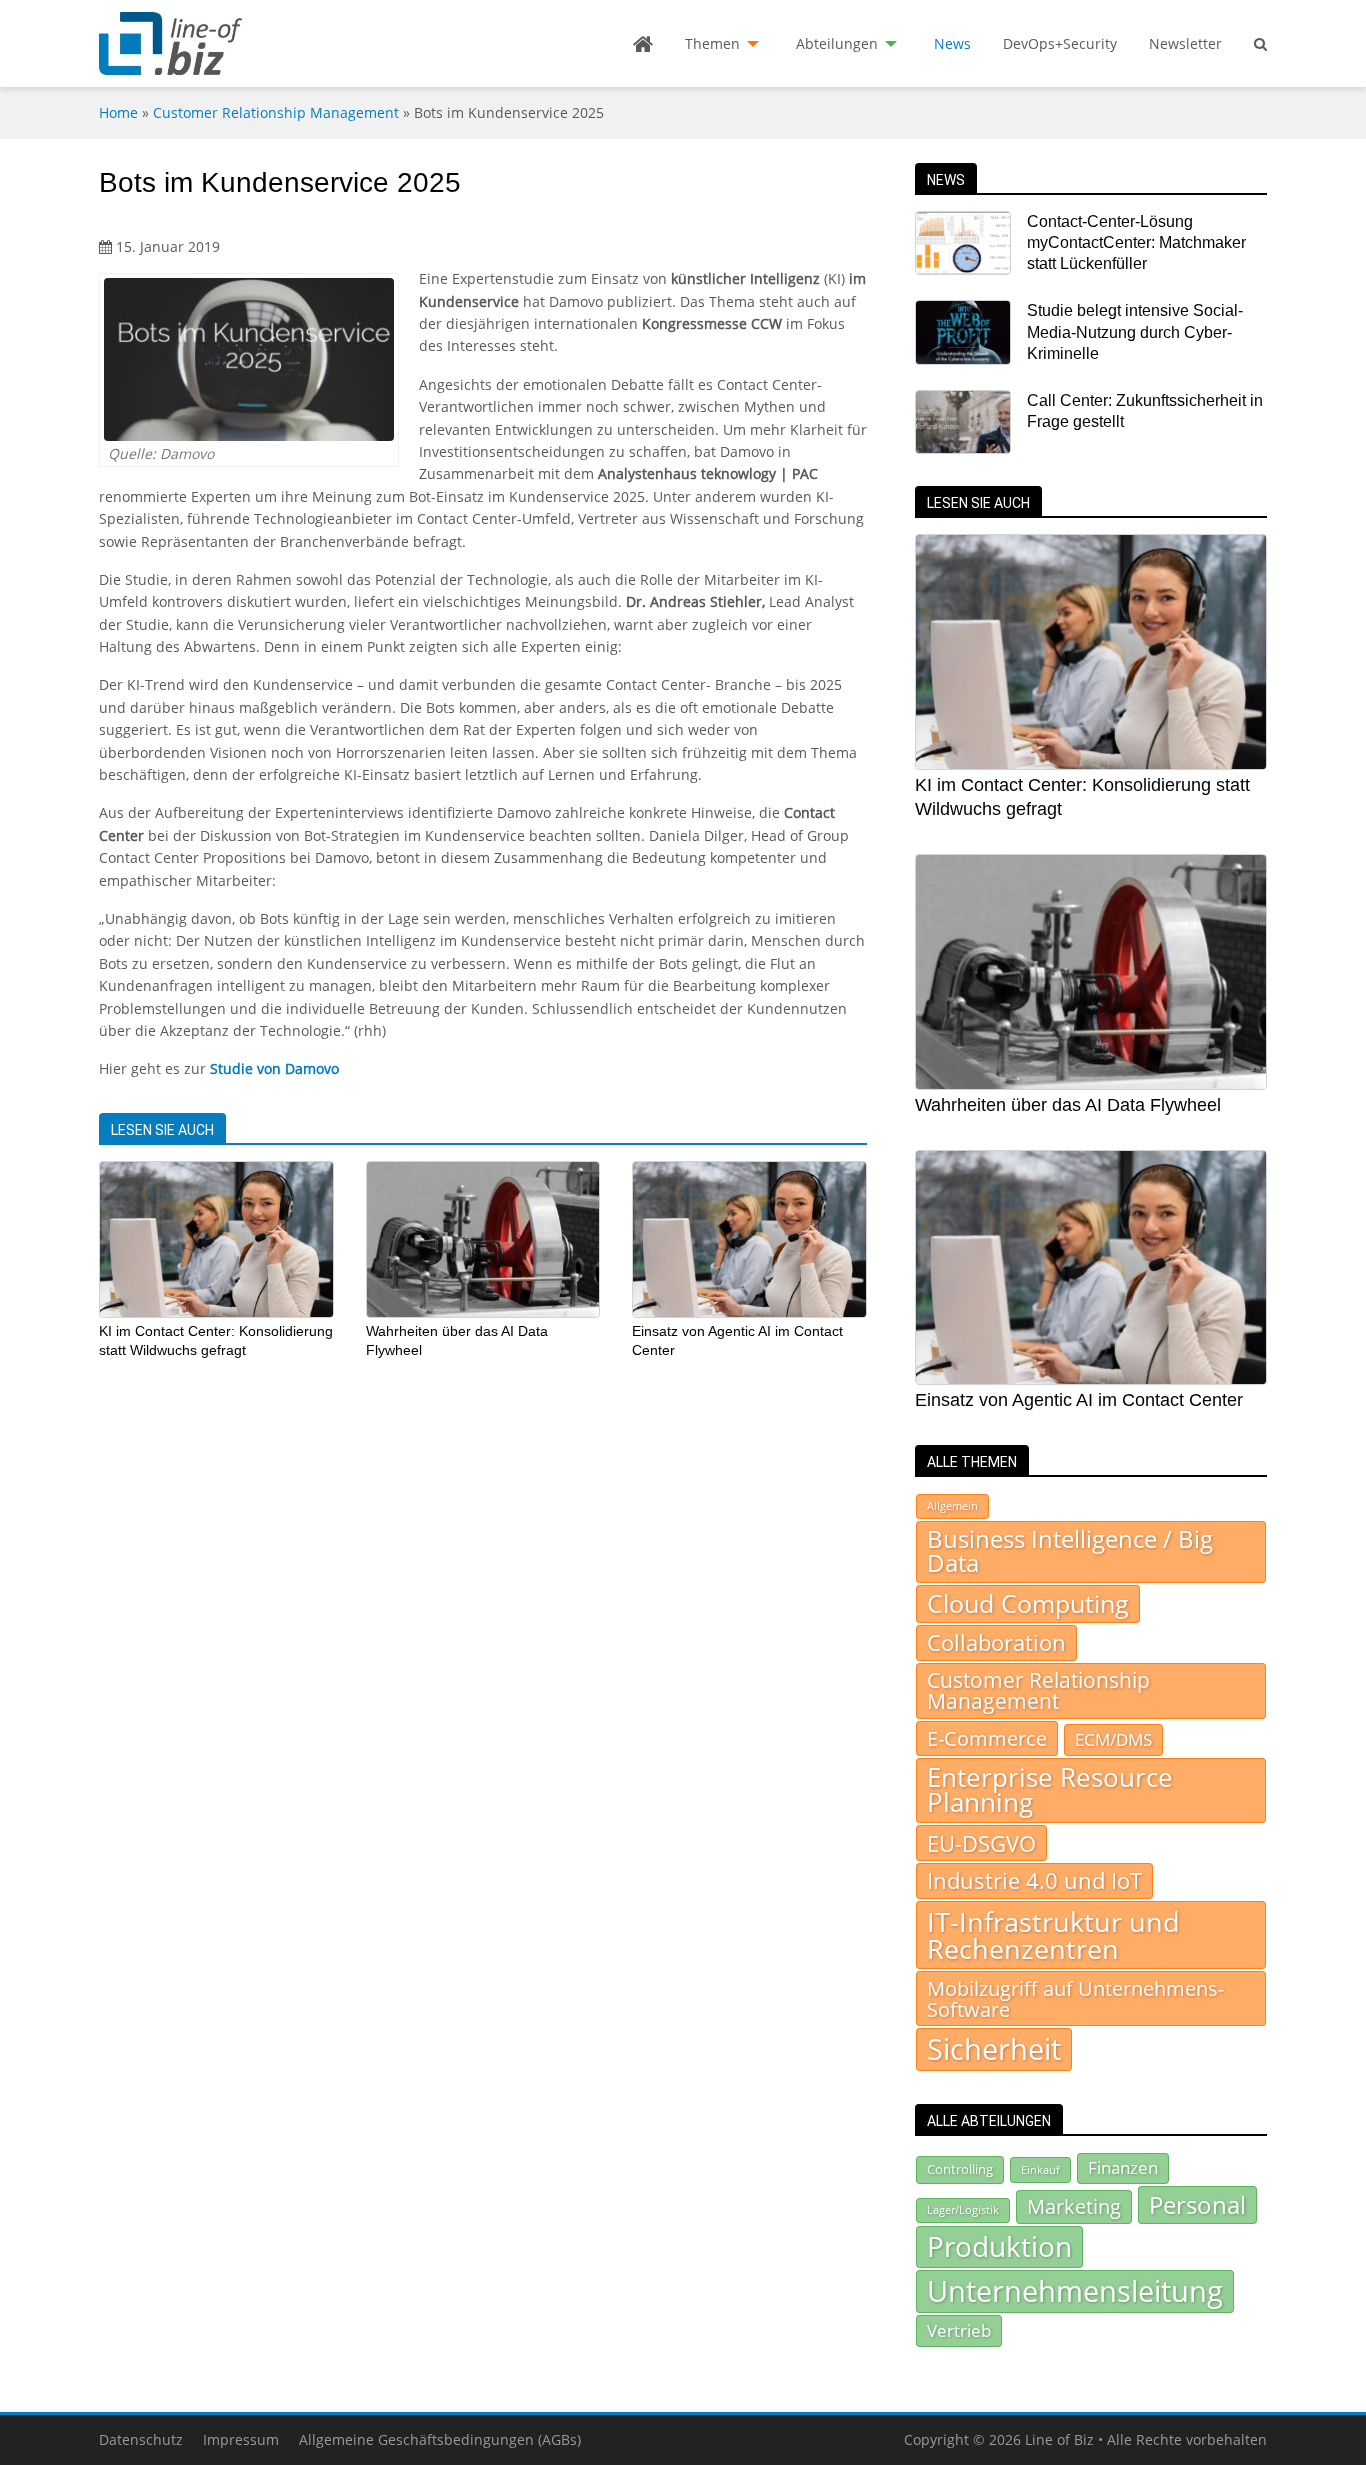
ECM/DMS (1113, 1739)
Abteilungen (837, 43)
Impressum (241, 2439)
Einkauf (1040, 2169)
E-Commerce (987, 1738)
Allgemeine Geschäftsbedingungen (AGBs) (440, 2439)
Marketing (1074, 2206)
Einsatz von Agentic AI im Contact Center (1079, 1400)
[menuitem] (643, 44)
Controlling (960, 2169)
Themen (712, 43)
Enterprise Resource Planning (1050, 1790)
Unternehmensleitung (1075, 2291)
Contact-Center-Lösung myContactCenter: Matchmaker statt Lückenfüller (1136, 243)
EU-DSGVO (981, 1843)
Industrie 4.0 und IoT (1034, 1880)
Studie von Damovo (274, 1068)
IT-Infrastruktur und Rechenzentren (1053, 1935)
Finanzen (1123, 2167)
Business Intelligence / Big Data (1070, 1551)
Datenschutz (141, 2439)
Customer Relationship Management (276, 112)
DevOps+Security (1060, 43)
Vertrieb (959, 2330)
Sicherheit (994, 2049)
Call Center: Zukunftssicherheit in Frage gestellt (1145, 411)
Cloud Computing (1028, 1603)
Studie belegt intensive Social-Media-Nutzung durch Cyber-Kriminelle (1135, 332)
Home (118, 112)
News (952, 43)
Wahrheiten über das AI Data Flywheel (1068, 1105)
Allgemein (952, 1506)
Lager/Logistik (963, 2210)
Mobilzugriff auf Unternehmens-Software (1075, 1998)
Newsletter (1185, 43)
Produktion (999, 2246)
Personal (1197, 2204)
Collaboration (996, 1642)
